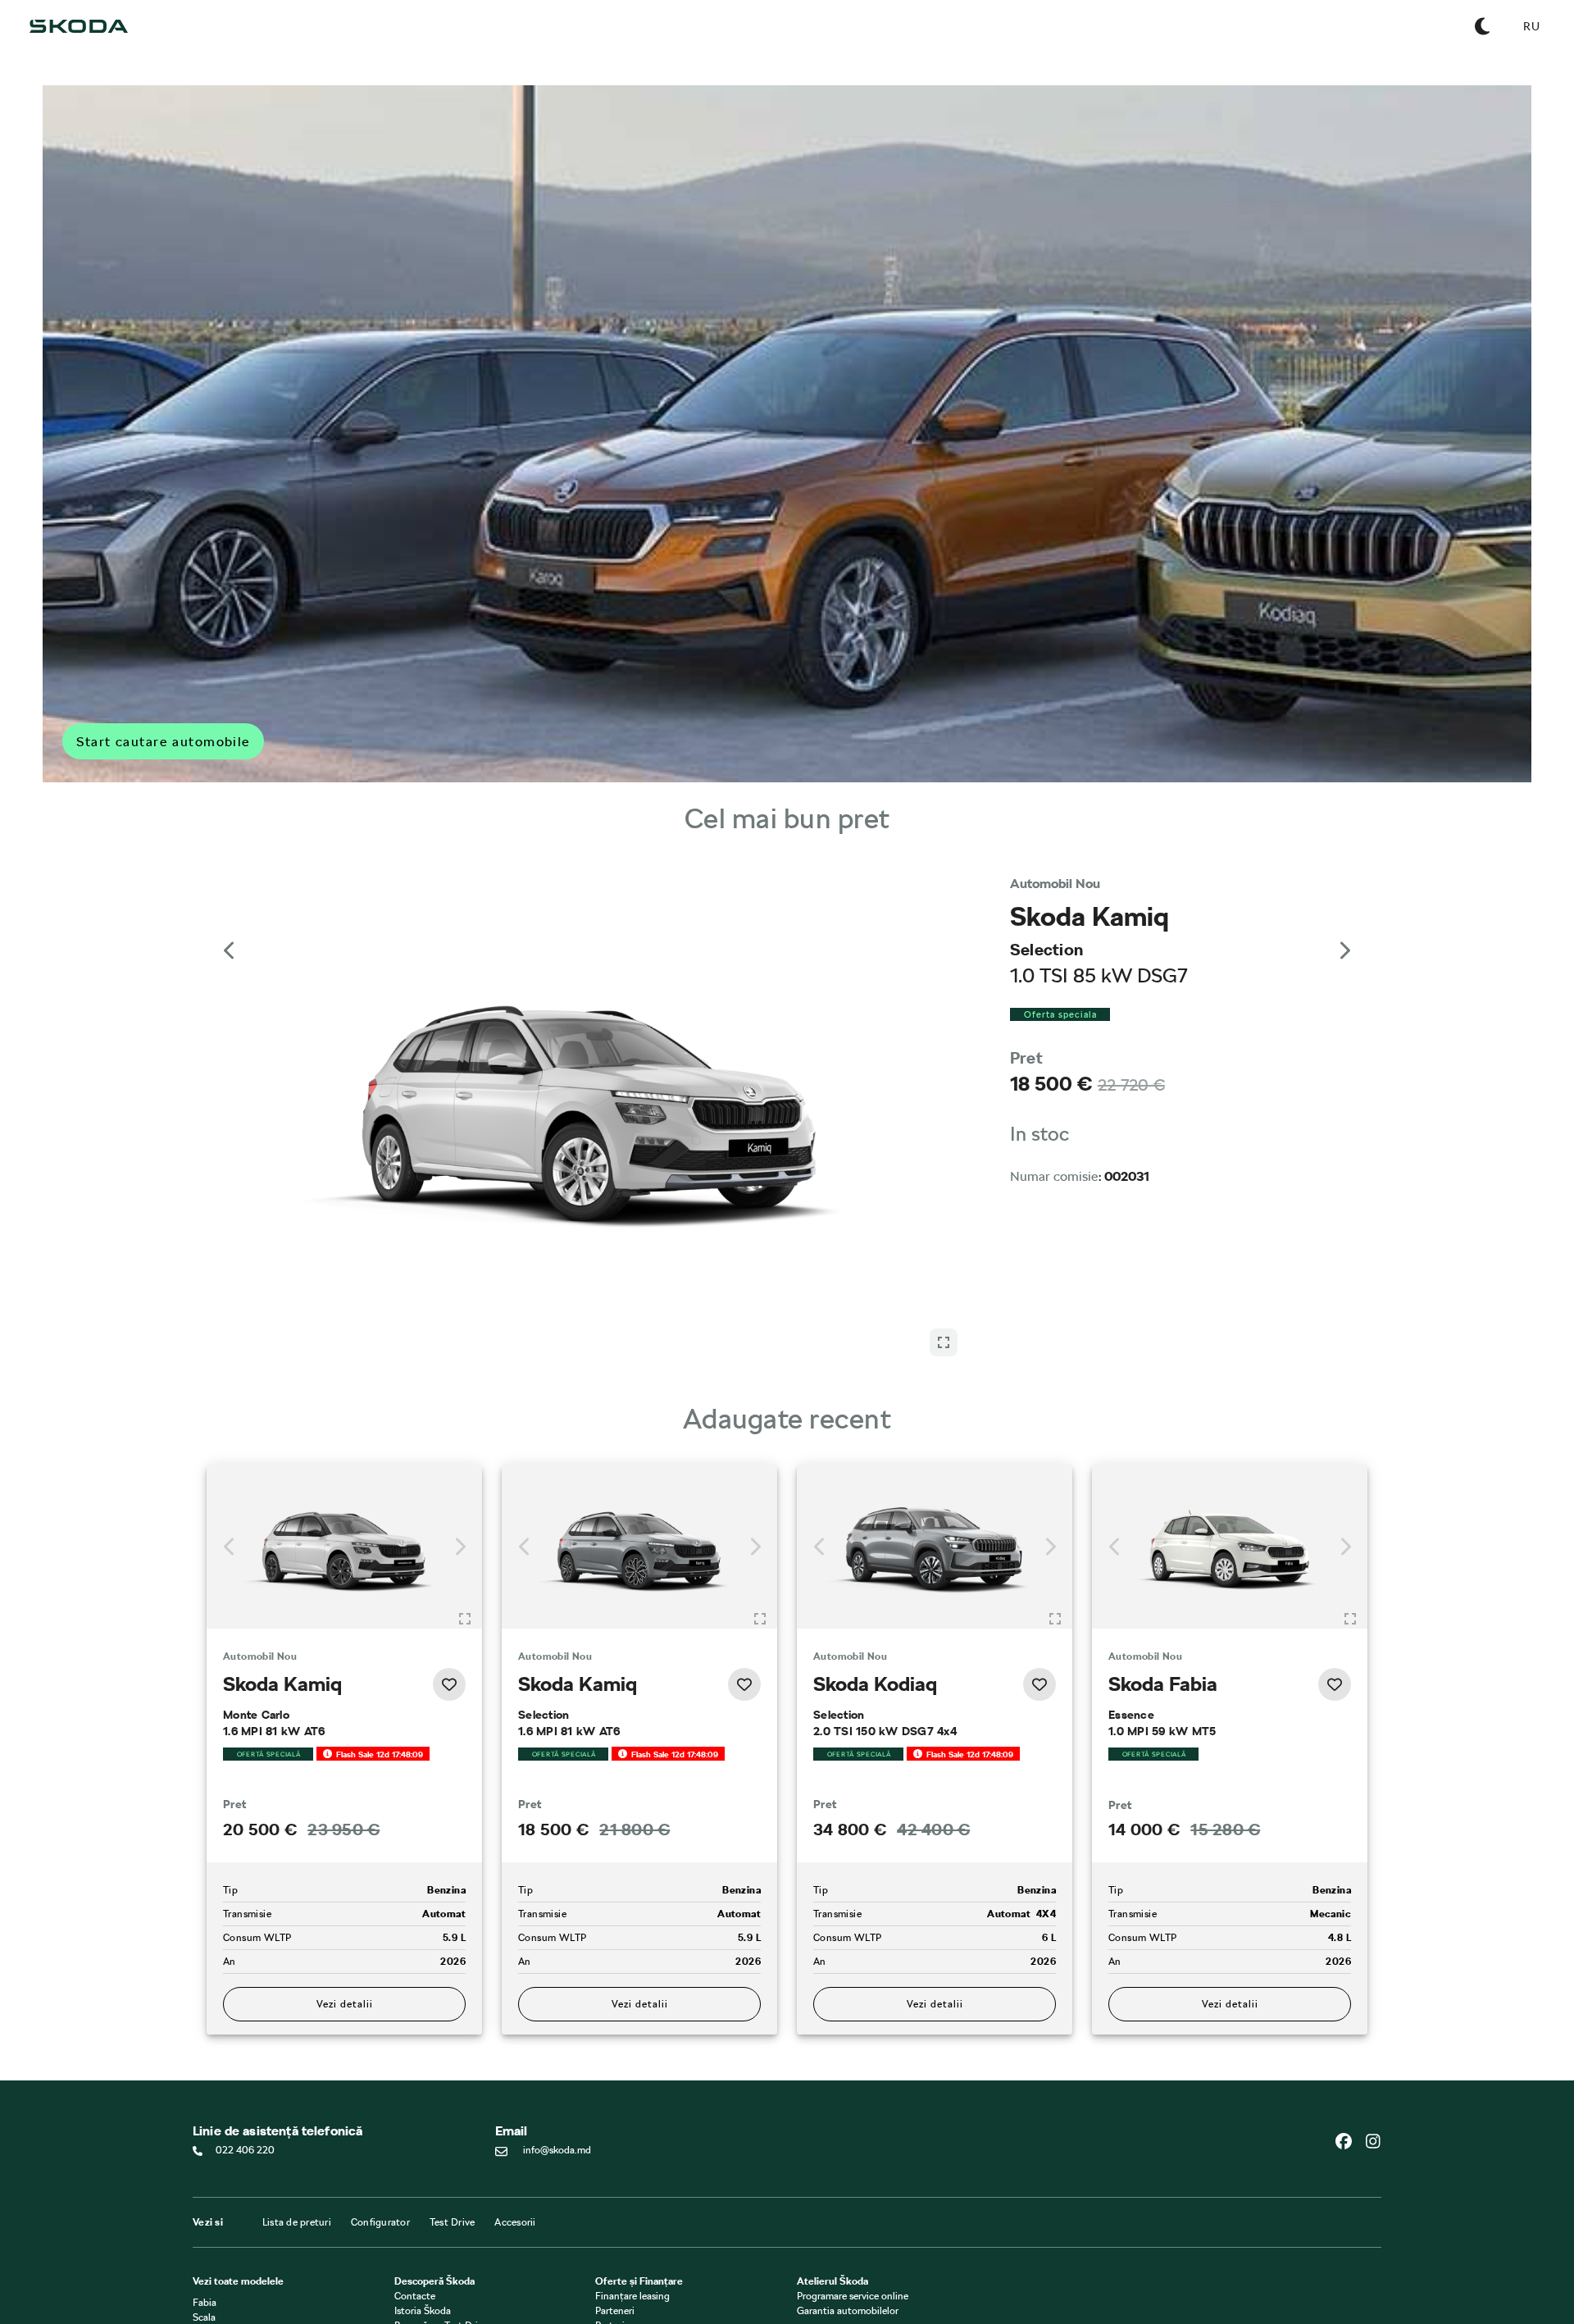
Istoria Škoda (423, 2173)
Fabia (205, 2165)
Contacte (415, 2158)
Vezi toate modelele (238, 2144)
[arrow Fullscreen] (944, 911)
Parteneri (615, 2173)
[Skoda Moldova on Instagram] (1373, 2003)
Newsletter (419, 2203)
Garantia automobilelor (848, 2173)
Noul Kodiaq (220, 2224)
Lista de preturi (297, 2085)
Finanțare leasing (632, 2158)
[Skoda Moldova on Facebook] (1350, 2003)
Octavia (210, 2209)
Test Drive (453, 2085)
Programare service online (853, 2158)
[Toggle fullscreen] (465, 1442)
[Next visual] (1344, 922)
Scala (204, 2180)
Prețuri (610, 2188)
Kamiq (207, 2194)
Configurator (380, 2085)
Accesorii (515, 2085)
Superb (208, 2239)
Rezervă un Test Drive (441, 2188)
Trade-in (613, 2203)
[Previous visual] (230, 922)
